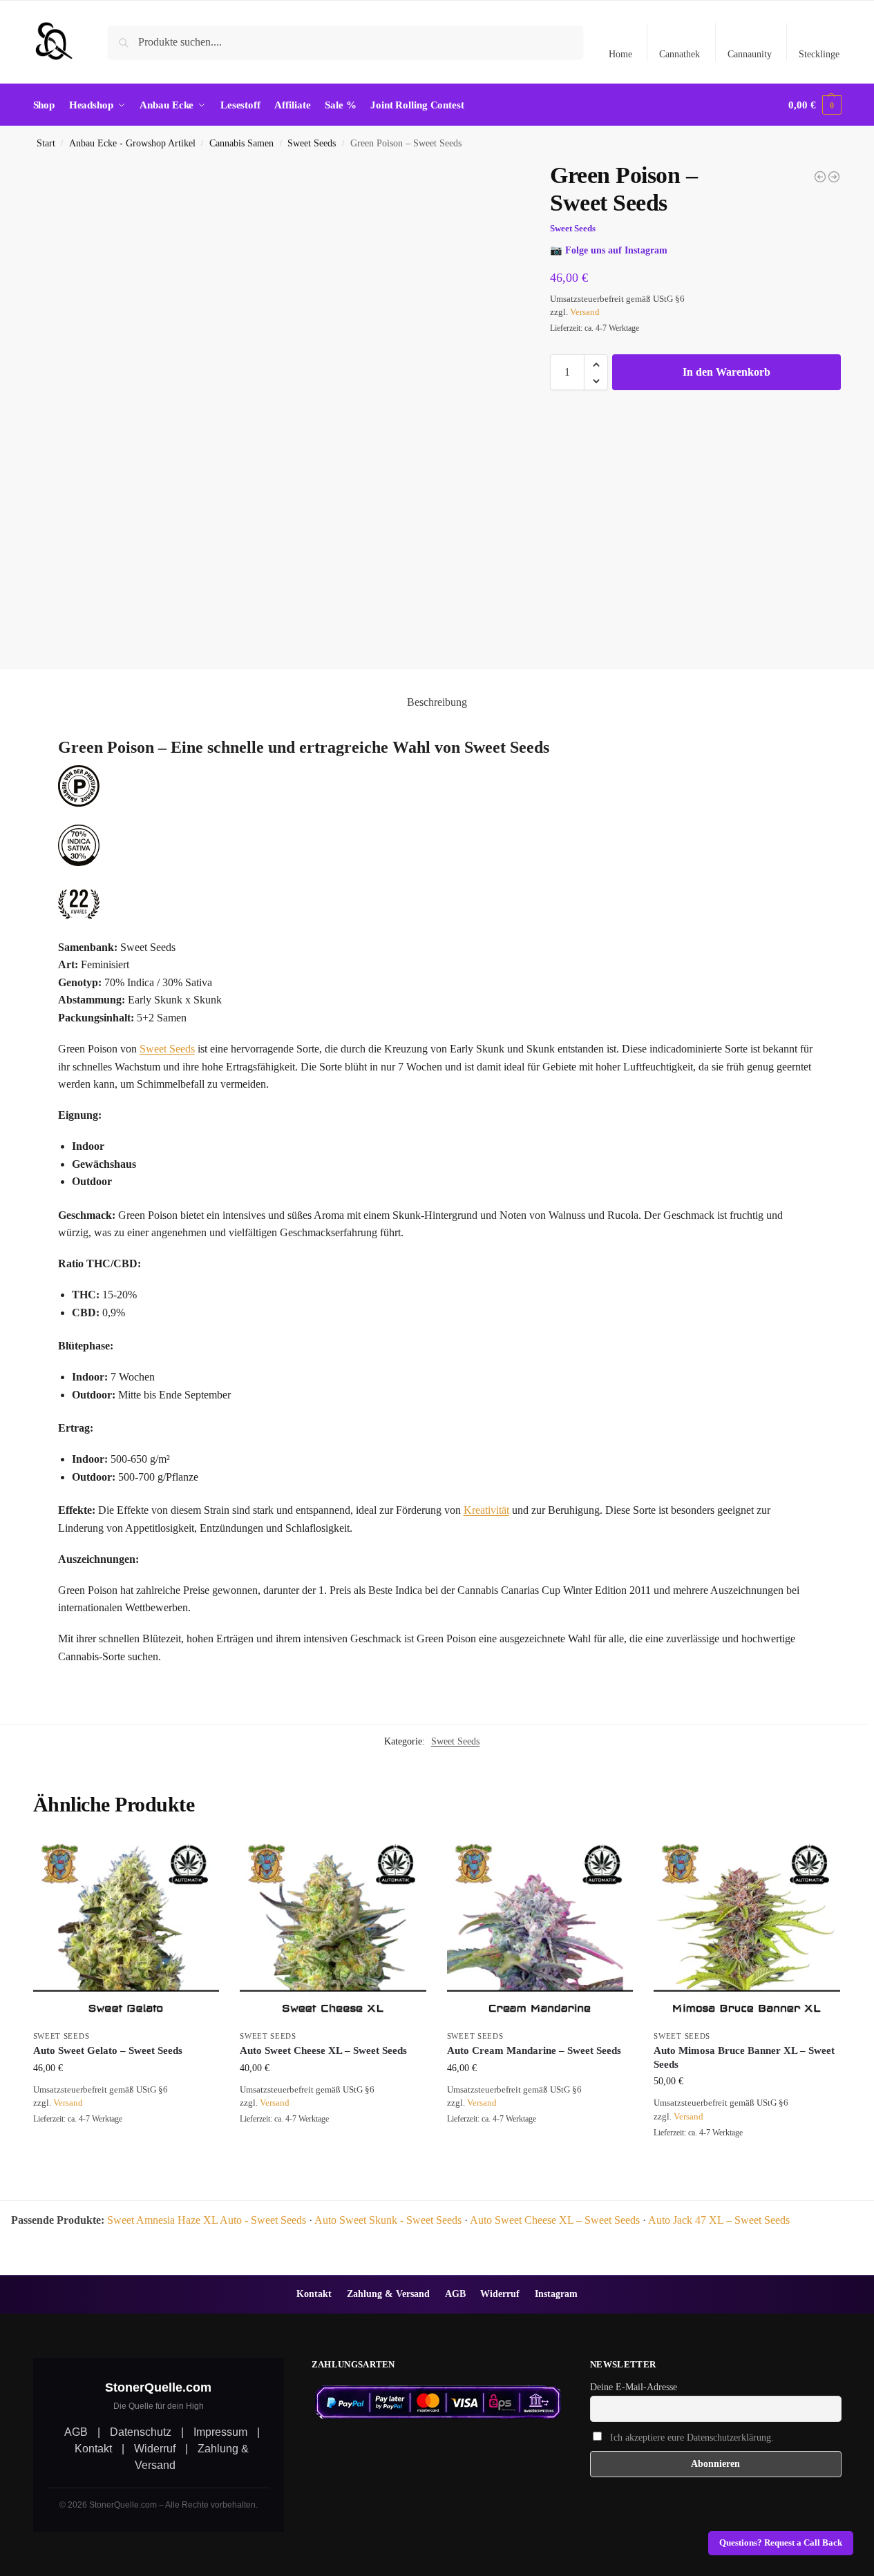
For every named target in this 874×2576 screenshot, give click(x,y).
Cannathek (680, 54)
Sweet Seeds (312, 143)
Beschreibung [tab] (437, 702)
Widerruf (500, 2294)
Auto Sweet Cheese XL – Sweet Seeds (323, 2050)
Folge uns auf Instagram (616, 251)
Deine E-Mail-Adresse (634, 2387)
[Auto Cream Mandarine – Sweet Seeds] (540, 1930)
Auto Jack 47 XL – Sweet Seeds (719, 2220)
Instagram (556, 2294)
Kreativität (486, 1510)
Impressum (220, 2432)
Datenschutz (141, 2432)
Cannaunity (750, 54)
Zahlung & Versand (388, 2294)
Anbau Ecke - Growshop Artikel (132, 143)
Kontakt (314, 2294)
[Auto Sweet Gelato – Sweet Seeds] (126, 1930)
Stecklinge (819, 54)
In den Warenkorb (726, 373)
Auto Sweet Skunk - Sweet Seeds (388, 2220)
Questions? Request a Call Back (781, 2543)
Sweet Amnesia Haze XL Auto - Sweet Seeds (207, 2220)
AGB (455, 2294)
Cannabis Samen (241, 143)
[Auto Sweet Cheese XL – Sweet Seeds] (333, 1930)
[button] (815, 105)
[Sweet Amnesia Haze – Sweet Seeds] (834, 177)
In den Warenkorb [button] (126, 2150)
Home (620, 54)
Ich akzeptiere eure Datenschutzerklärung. (692, 2438)
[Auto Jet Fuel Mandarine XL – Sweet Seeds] (820, 177)
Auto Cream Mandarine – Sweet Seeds (534, 2050)
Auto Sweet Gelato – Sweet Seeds (108, 2050)
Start (46, 143)
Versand (585, 313)
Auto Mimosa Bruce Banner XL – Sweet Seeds (744, 2057)
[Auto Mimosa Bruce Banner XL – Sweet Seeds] (747, 1930)
